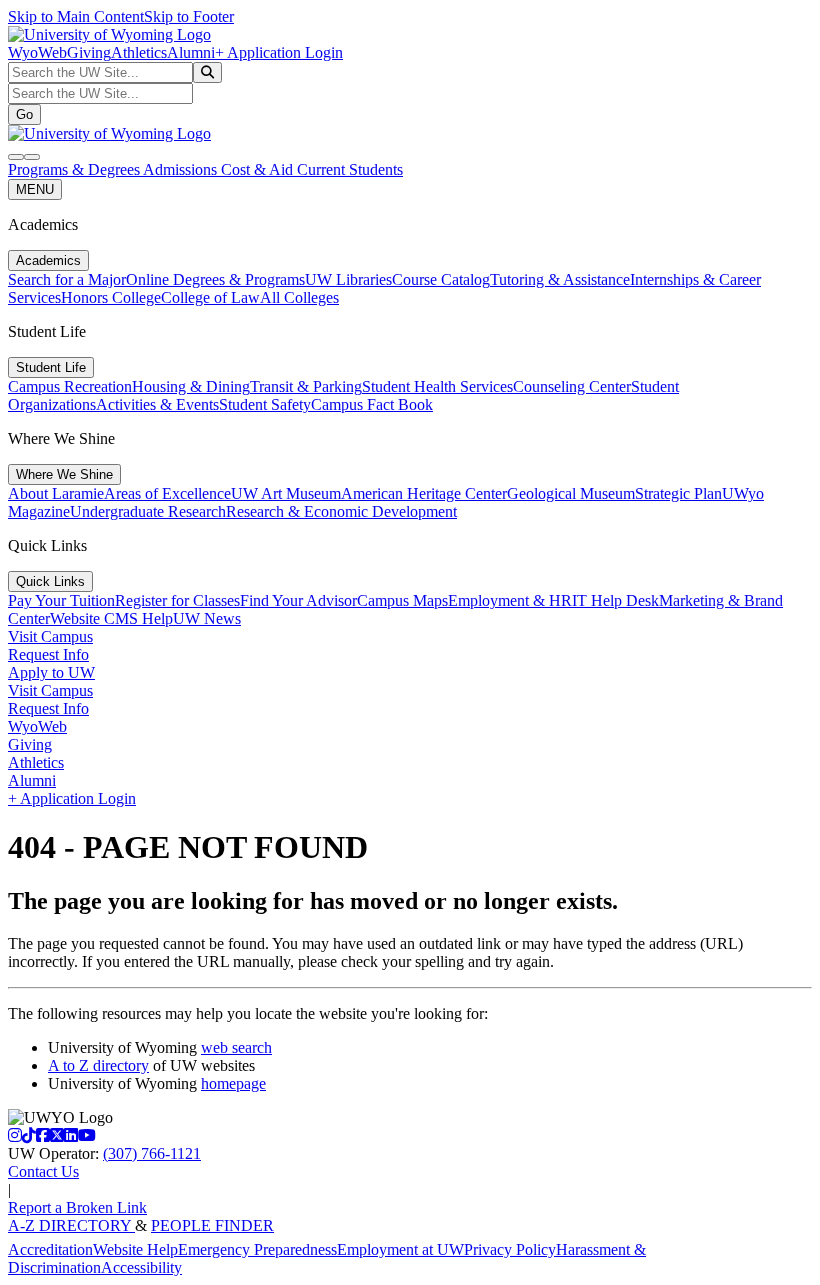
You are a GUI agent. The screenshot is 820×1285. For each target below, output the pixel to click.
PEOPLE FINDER (212, 1225)
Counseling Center (572, 386)
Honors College (111, 297)
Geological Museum (571, 493)
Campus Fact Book (372, 404)
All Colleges (299, 297)
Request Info (48, 654)
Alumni (191, 52)
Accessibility (141, 1267)
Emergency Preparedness (257, 1249)
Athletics (139, 52)
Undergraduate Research (148, 511)
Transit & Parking (306, 386)
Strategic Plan (678, 493)
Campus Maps (402, 600)
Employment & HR (510, 600)
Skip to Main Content (76, 16)
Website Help (135, 1249)
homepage (233, 1083)
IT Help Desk (615, 600)
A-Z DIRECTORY (71, 1225)
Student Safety (265, 404)
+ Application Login (279, 52)
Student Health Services (437, 386)
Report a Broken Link (77, 1207)
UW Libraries (348, 279)
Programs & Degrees (75, 169)
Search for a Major (67, 279)
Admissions (182, 169)
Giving (89, 52)
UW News (207, 618)
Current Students (350, 169)
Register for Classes (177, 600)
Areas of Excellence (167, 493)
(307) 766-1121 (152, 1153)
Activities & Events (157, 404)
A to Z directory (98, 1065)
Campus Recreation (70, 386)
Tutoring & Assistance (560, 279)
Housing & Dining (191, 386)
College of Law (210, 297)
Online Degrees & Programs (215, 279)
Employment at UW (400, 1249)
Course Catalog (441, 279)
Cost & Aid (259, 169)
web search (236, 1047)
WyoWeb (37, 52)
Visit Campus (50, 636)
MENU (35, 189)
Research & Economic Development (341, 511)
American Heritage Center (424, 493)
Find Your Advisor (298, 600)
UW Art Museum (286, 493)
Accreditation (50, 1249)
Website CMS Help (111, 618)
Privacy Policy (510, 1249)
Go (24, 114)
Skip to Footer (189, 16)
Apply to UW (51, 672)
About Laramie (56, 493)
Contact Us (43, 1171)
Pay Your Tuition (61, 600)
